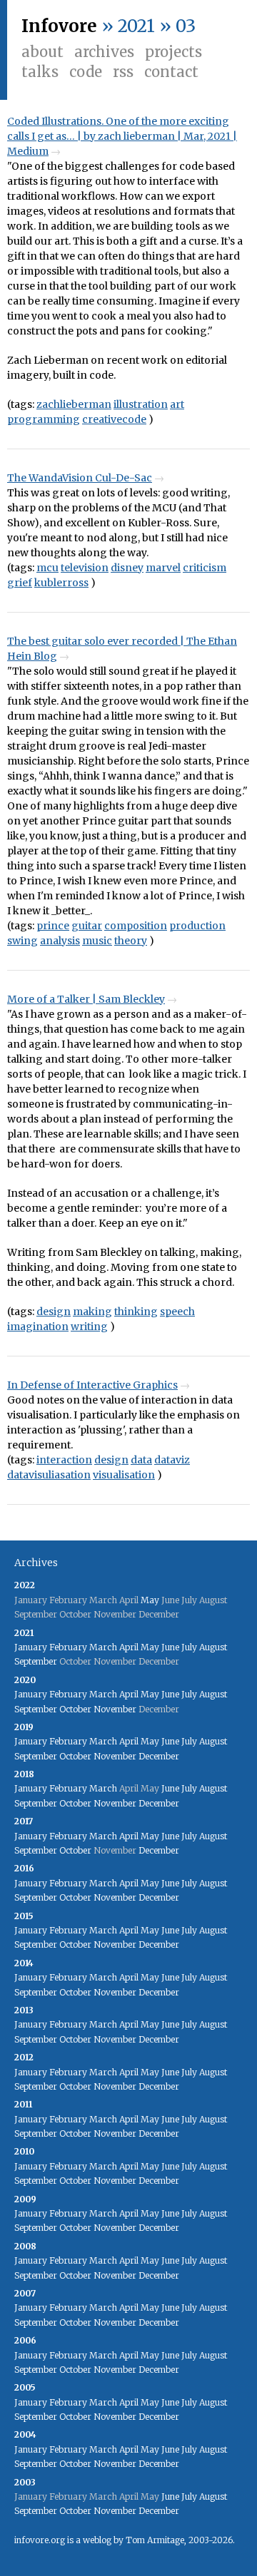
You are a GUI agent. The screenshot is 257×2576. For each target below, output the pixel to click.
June (170, 1647)
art (177, 404)
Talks (40, 72)
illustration (141, 404)
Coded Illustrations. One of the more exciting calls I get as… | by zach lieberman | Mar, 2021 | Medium (122, 136)
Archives (104, 52)
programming (44, 419)
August (213, 1647)
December (159, 1756)
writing (89, 1327)
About (42, 52)
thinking (136, 1312)
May (150, 1600)
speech (177, 1312)
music (97, 941)
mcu (47, 568)
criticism (205, 568)
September (36, 1661)
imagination (38, 1327)
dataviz (172, 1460)
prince (53, 926)
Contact (171, 72)
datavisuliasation (49, 1475)
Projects (173, 52)
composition (136, 926)
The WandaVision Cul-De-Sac (80, 478)
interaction (64, 1460)
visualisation (124, 1475)
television (85, 568)
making (92, 1312)
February (68, 1647)
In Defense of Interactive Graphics (92, 1385)
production (197, 926)
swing (22, 941)
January (31, 1647)
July (189, 1647)
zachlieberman (74, 404)
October (75, 1709)
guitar (87, 926)
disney (127, 568)
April (129, 1647)
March (103, 1647)
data (141, 1460)
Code (86, 72)
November (115, 1709)
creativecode (114, 419)
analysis (60, 941)
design (54, 1312)
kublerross (61, 583)
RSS (123, 72)
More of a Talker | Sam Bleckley (86, 999)
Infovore (59, 26)
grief (20, 583)
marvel (163, 568)
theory (131, 941)
